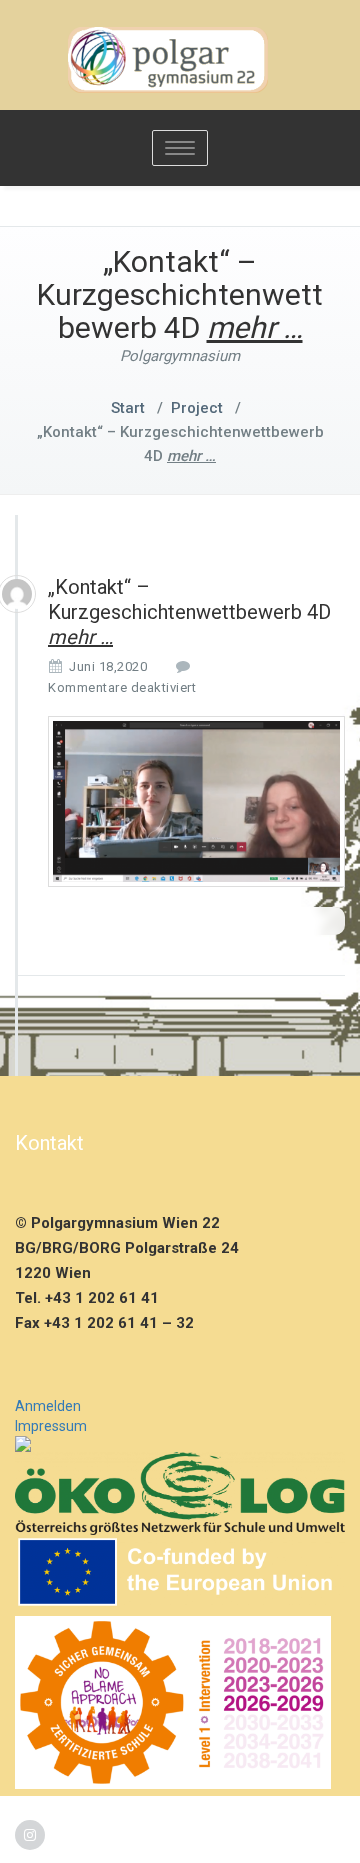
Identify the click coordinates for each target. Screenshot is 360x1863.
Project (197, 408)
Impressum (51, 1426)
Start (128, 408)
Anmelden (48, 1406)
